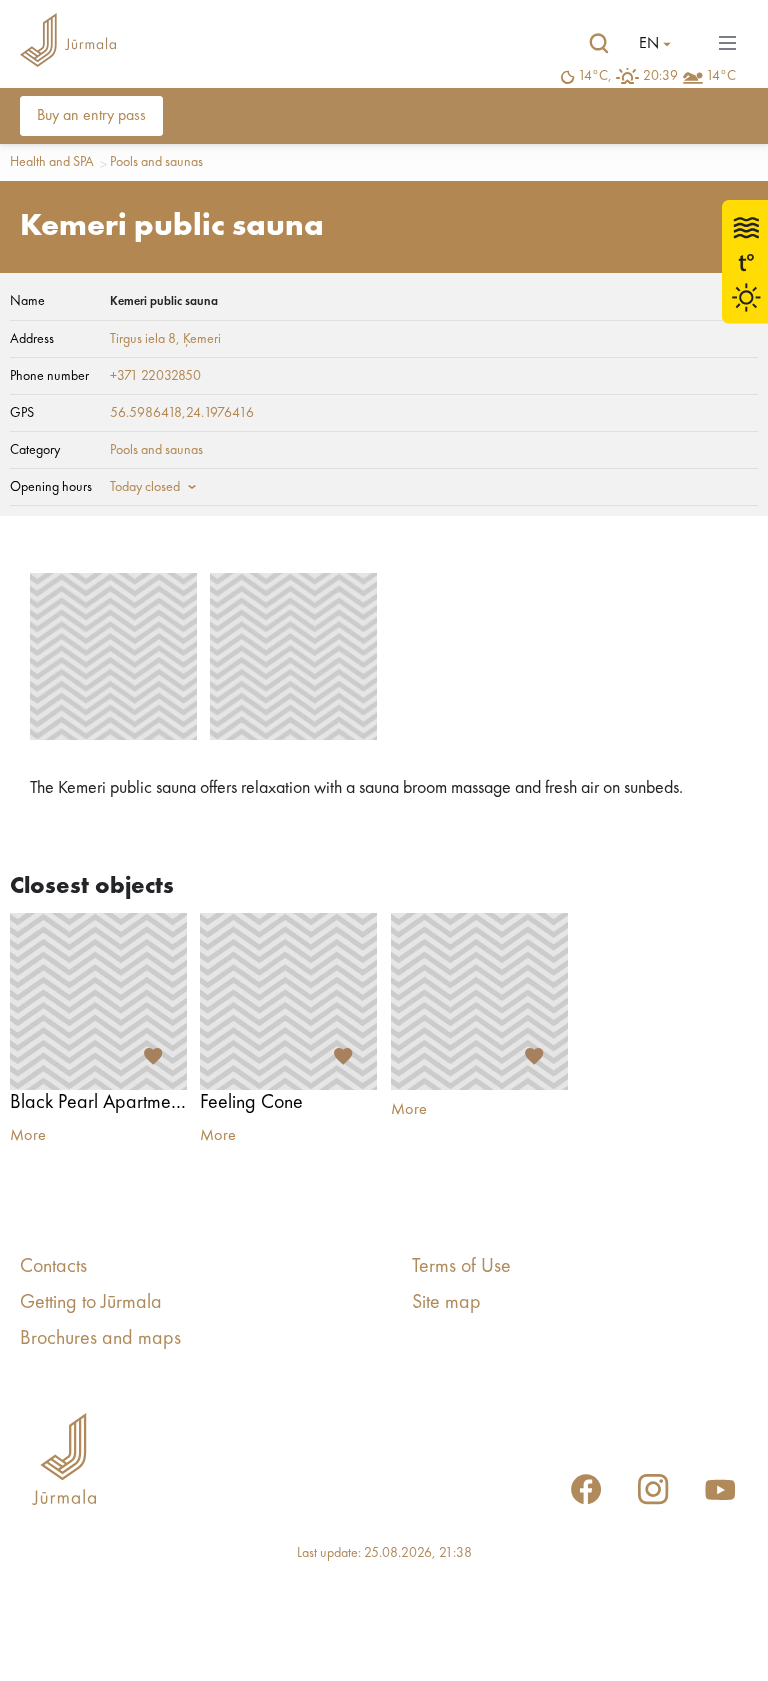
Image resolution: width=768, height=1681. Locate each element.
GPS (22, 413)
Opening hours (51, 487)
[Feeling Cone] (288, 1001)
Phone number (49, 376)
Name (27, 301)
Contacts (53, 1267)
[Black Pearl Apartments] (98, 1001)
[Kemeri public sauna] (113, 656)
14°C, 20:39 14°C (657, 76)
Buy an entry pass (91, 116)
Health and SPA (52, 162)
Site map (446, 1303)
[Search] (599, 44)
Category (35, 450)
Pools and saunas (156, 162)
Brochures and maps (100, 1339)
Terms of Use (461, 1267)
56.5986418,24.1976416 (182, 413)
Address (32, 339)
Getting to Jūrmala (91, 1303)
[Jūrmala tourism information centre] (68, 43)
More (28, 1136)
